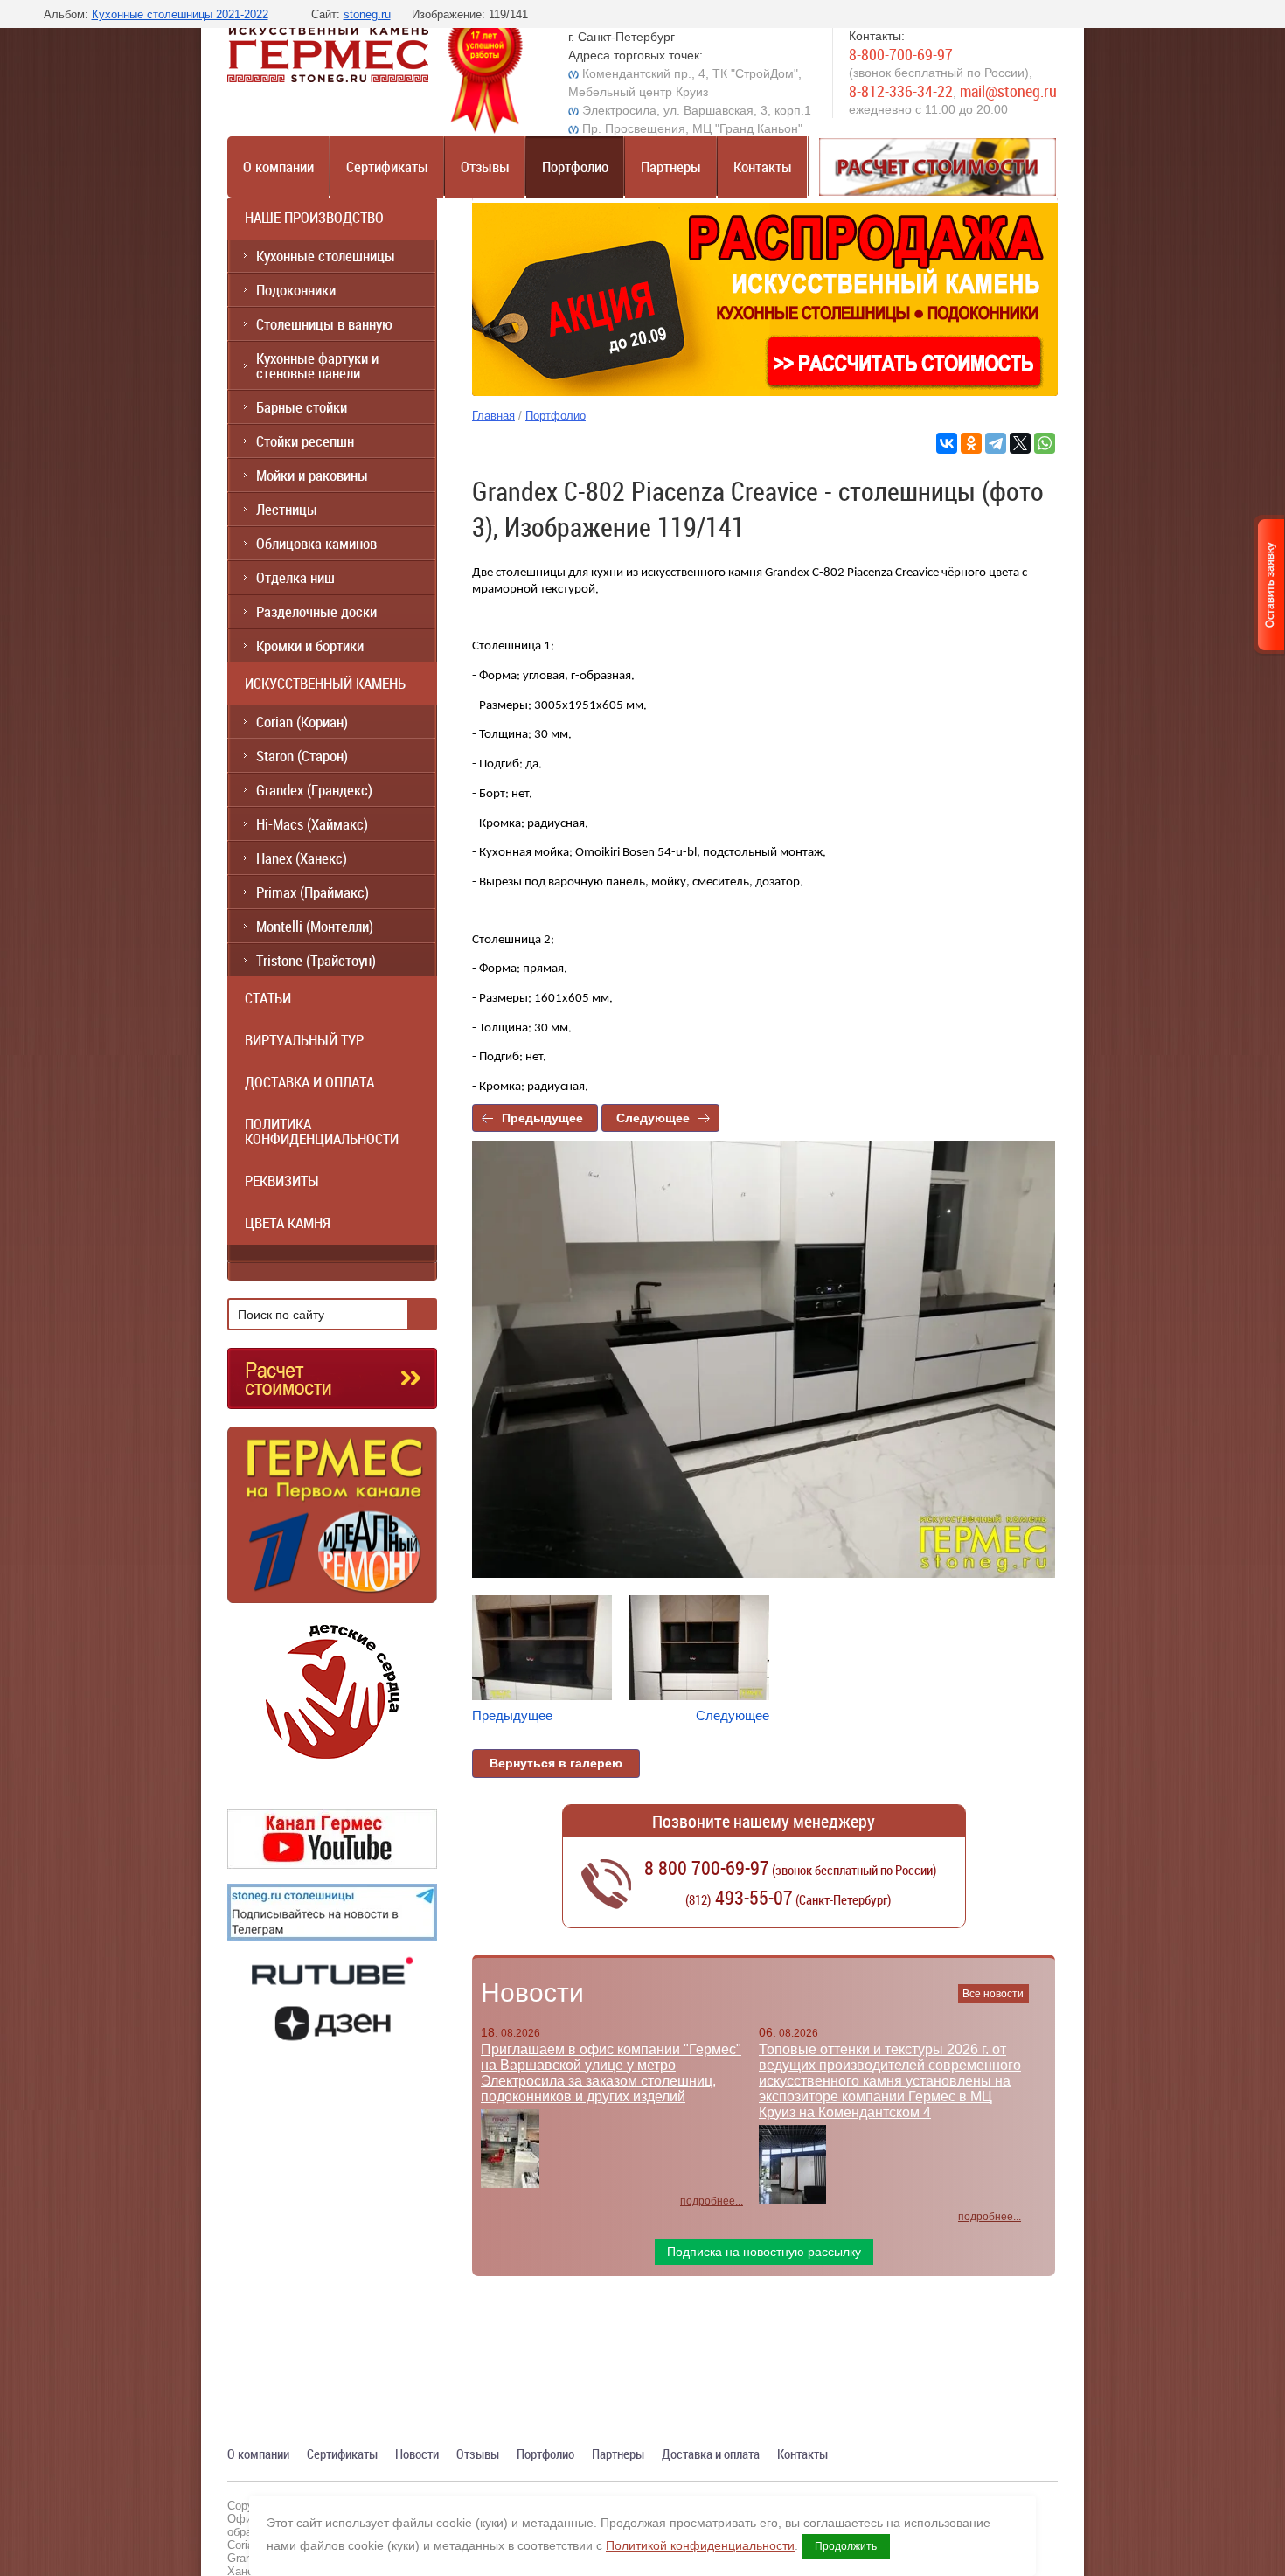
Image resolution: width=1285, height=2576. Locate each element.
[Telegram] (996, 443)
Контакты (763, 167)
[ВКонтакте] (947, 443)
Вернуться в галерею (556, 1763)
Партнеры (671, 167)
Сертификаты (387, 167)
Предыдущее (542, 1118)
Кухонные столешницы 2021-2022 (180, 14)
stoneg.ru (367, 14)
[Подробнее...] (332, 1522)
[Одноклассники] (971, 443)
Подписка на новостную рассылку (764, 2252)
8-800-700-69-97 (901, 54)
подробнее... (712, 2201)
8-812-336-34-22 (901, 91)
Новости (532, 1993)
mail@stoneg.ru (1008, 91)
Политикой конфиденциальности (700, 2545)
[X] (1020, 443)
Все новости (993, 1994)
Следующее (653, 1118)
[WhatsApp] (1045, 443)
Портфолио (575, 167)
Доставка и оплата (711, 2454)
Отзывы (485, 167)
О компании (278, 167)
